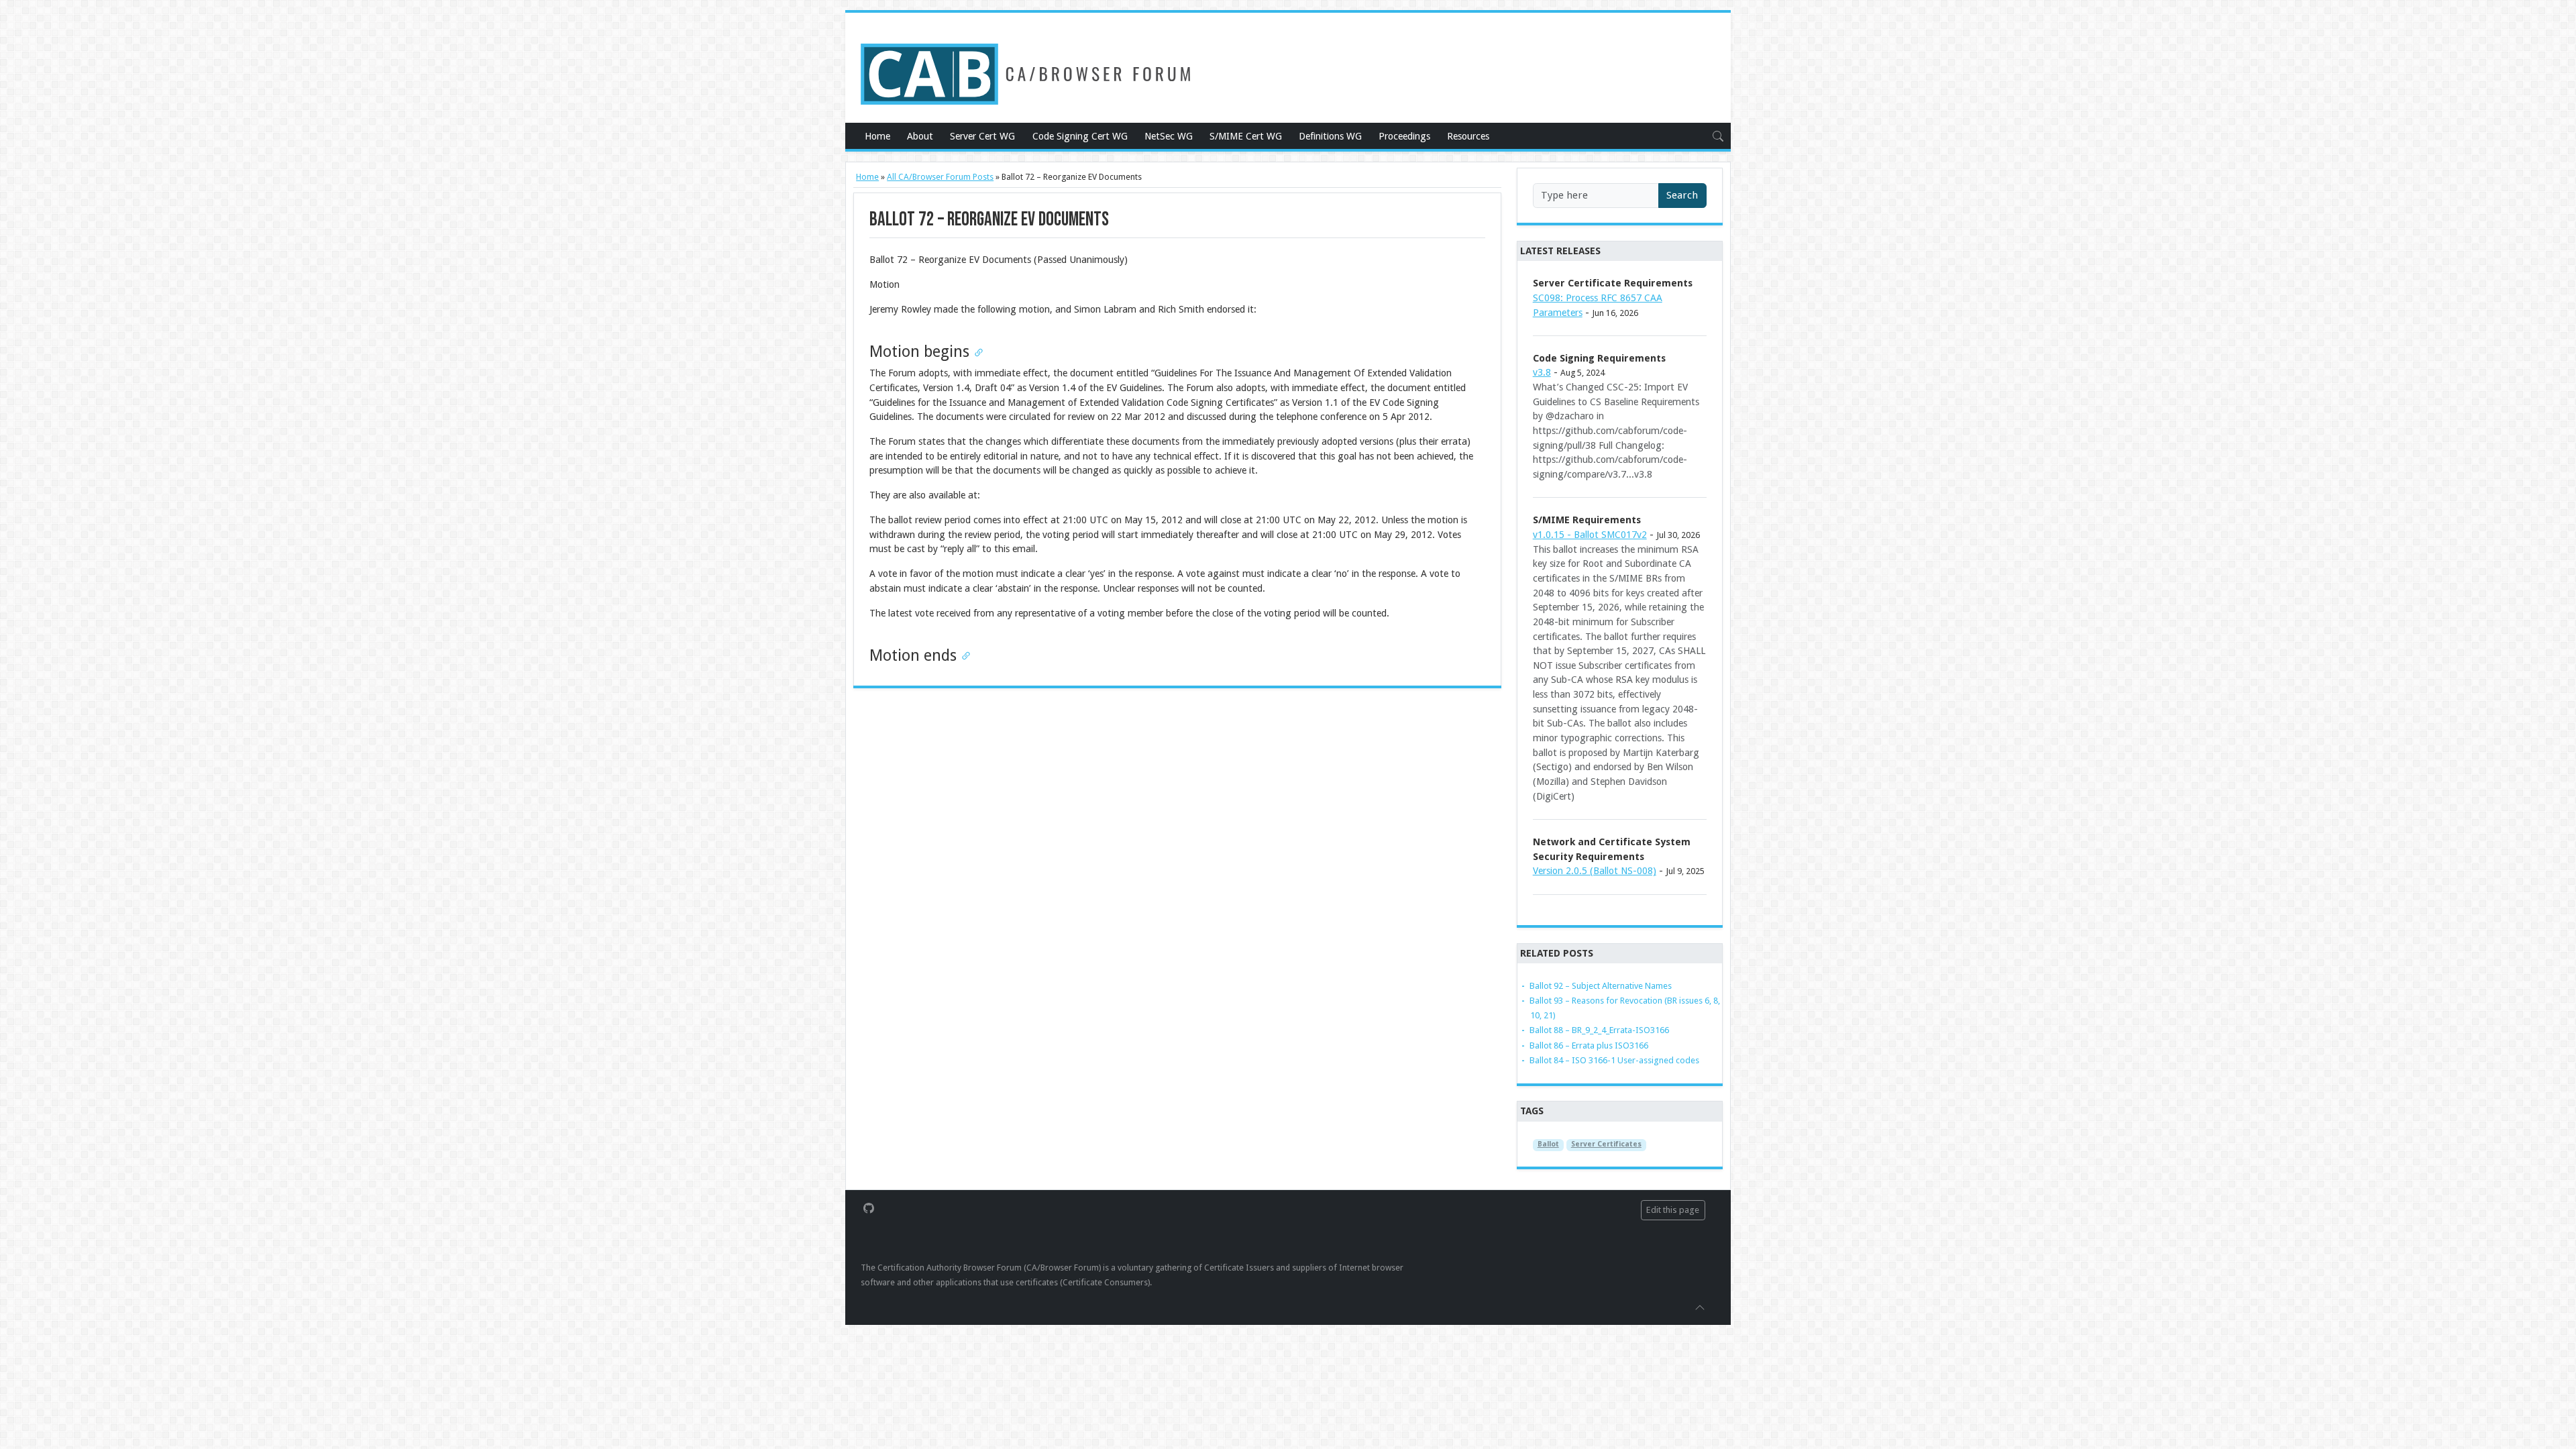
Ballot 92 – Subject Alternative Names (1601, 986)
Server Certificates (1606, 1144)
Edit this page (1673, 1210)
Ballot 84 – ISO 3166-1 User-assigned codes (1614, 1060)
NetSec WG (1169, 136)
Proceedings (1404, 136)
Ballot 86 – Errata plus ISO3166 (1589, 1045)
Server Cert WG (982, 136)
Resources (1468, 136)
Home (877, 136)
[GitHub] (869, 1207)
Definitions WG (1330, 136)
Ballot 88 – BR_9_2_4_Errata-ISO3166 (1599, 1030)
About (920, 136)
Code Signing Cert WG (1080, 136)
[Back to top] (1700, 1307)
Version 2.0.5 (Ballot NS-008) (1595, 871)
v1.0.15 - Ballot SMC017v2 (1590, 535)
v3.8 (1542, 372)
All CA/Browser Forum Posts (940, 177)
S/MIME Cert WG (1246, 136)
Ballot (1548, 1144)
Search (1682, 195)
